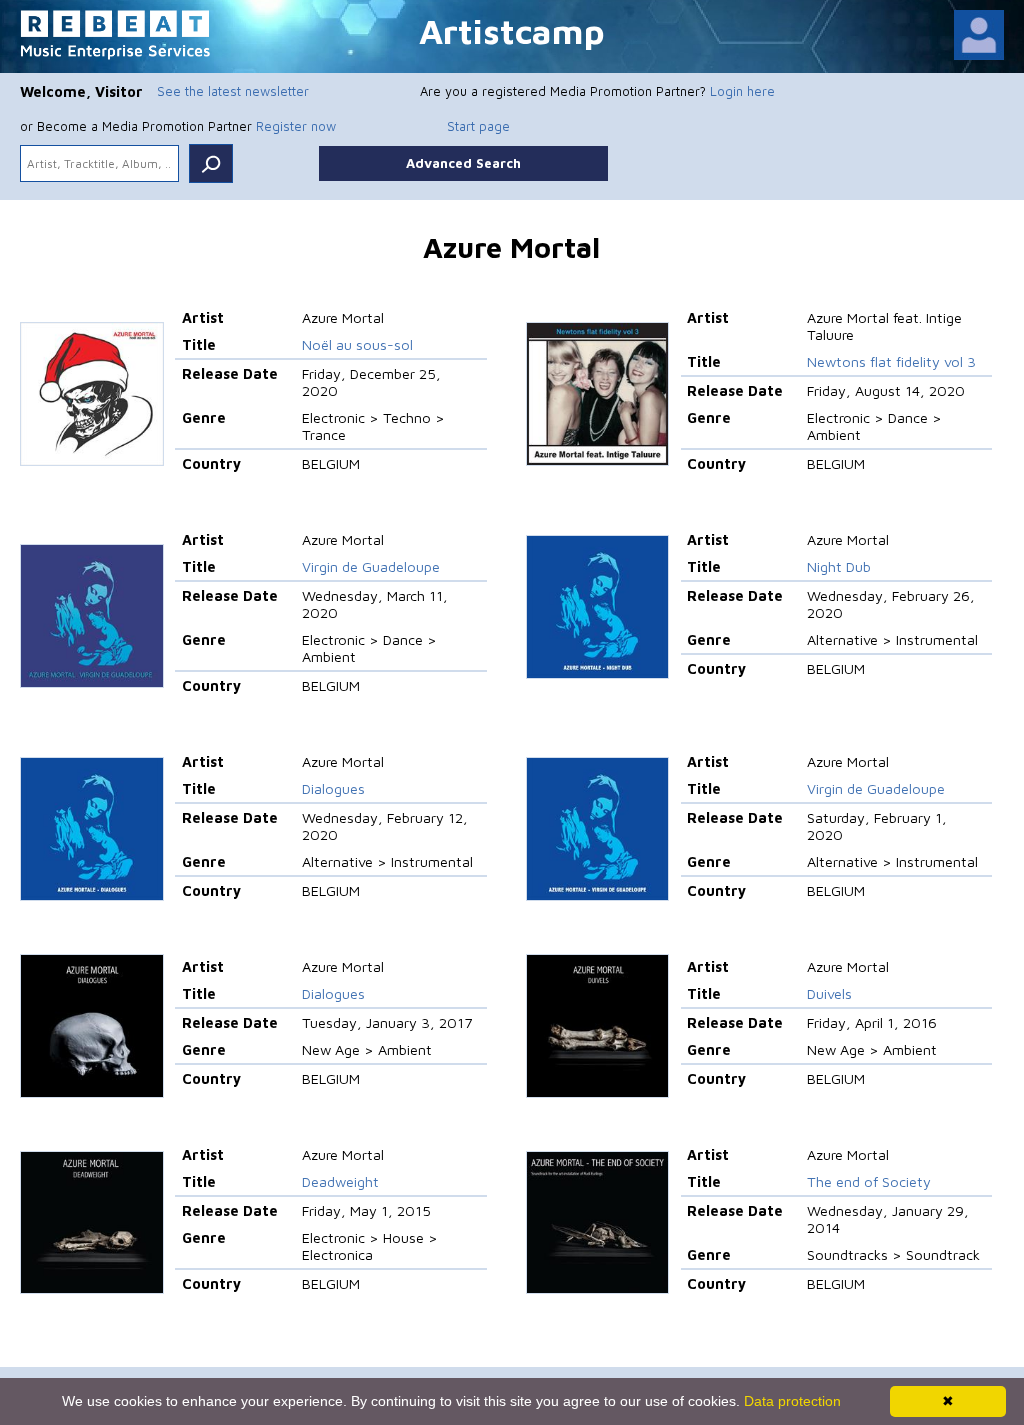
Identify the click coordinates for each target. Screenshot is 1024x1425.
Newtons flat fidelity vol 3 (891, 361)
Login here (742, 91)
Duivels (829, 993)
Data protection (792, 1401)
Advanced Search (463, 163)
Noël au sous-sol (357, 344)
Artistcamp (512, 30)
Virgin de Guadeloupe (371, 566)
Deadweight (340, 1181)
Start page (478, 126)
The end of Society (869, 1181)
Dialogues (333, 788)
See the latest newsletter (233, 91)
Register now (296, 126)
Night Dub (839, 566)
